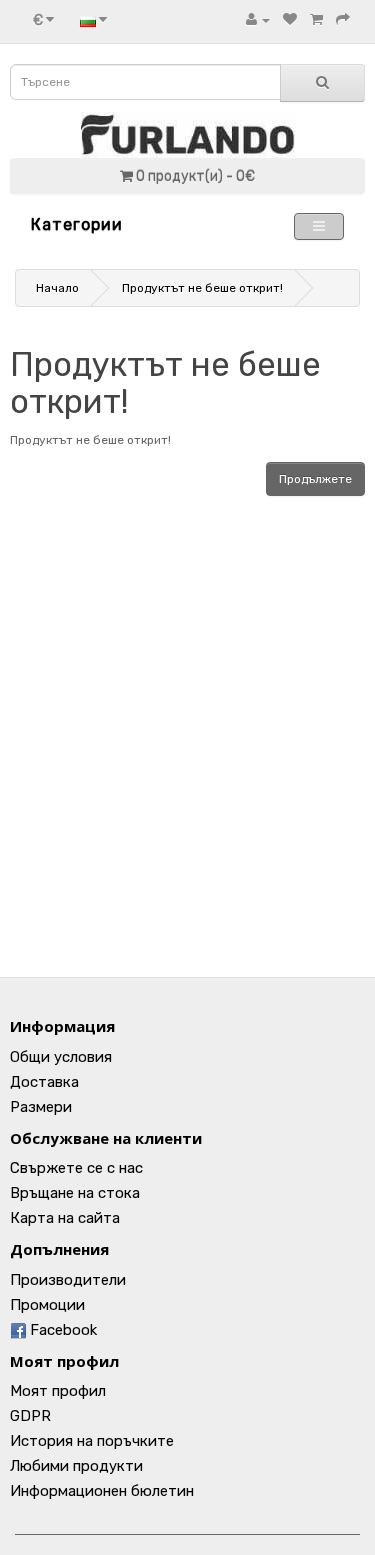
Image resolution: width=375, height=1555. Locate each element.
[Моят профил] (258, 20)
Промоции (47, 1305)
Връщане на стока (75, 1193)
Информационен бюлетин (102, 1491)
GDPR (30, 1416)
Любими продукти (76, 1466)
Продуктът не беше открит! (202, 288)
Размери (41, 1107)
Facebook (61, 1330)
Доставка (44, 1082)
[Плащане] (343, 20)
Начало (57, 288)
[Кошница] (316, 20)
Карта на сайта (65, 1218)
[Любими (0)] (290, 20)
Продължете (315, 479)
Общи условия (61, 1057)
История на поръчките (92, 1441)
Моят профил (58, 1391)
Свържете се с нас (76, 1168)
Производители (68, 1280)
